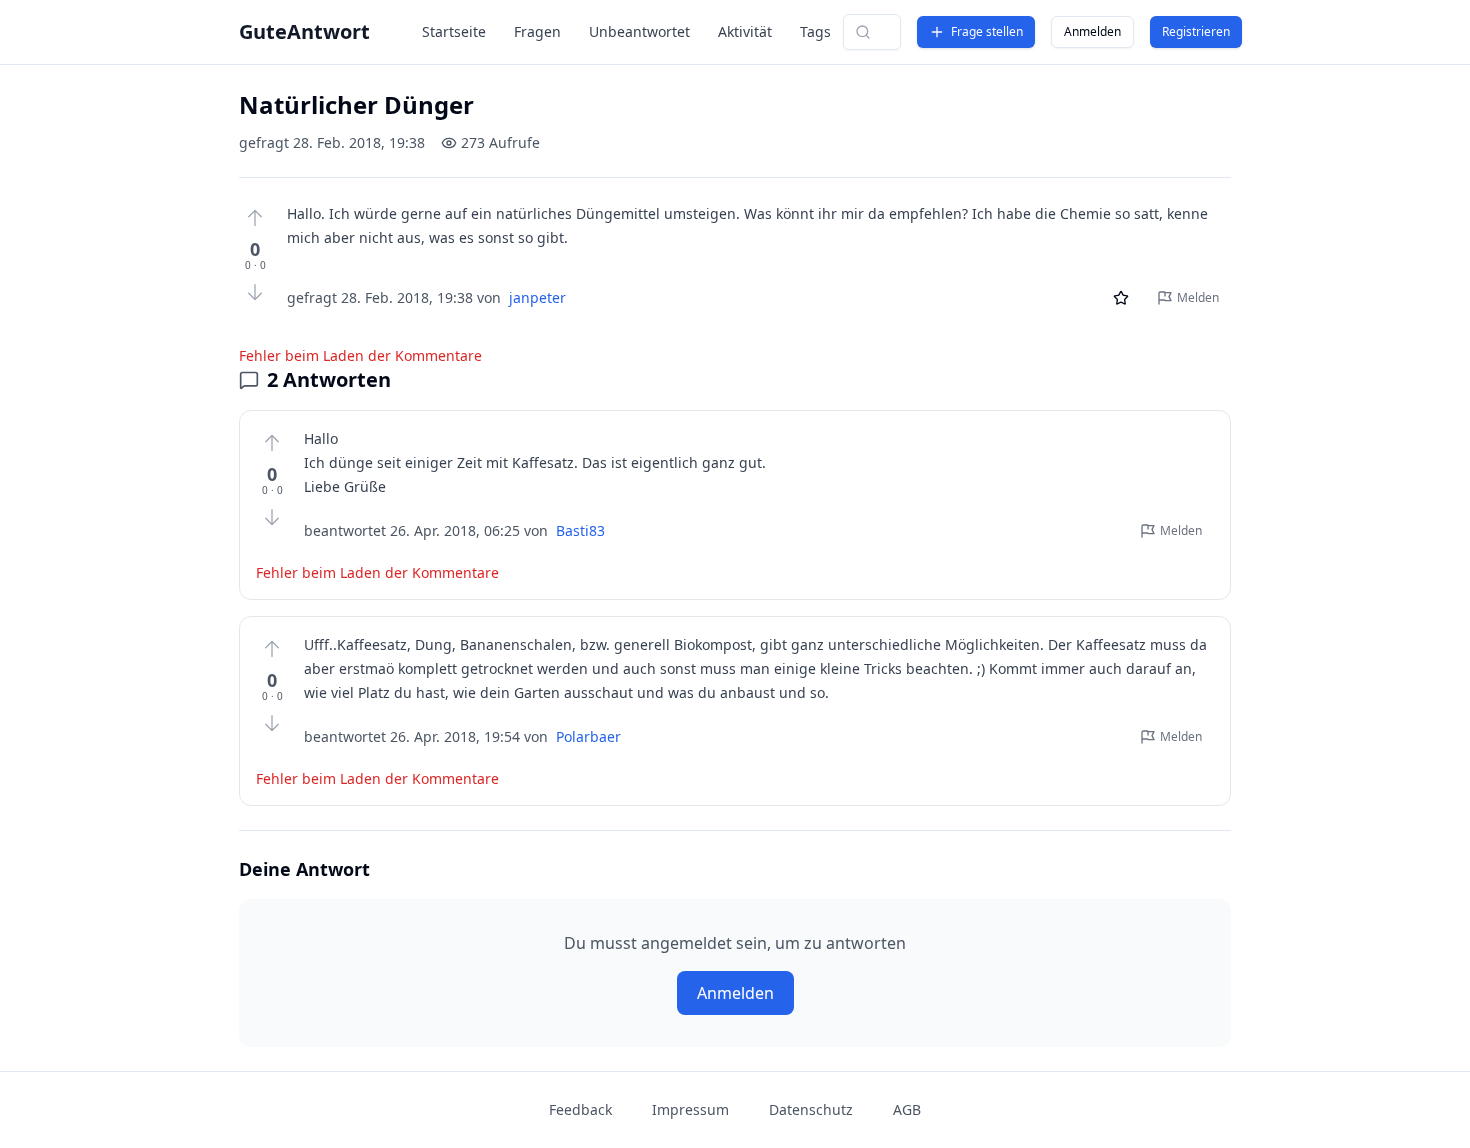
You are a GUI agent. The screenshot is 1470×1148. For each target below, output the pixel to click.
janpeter (537, 297)
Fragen (537, 31)
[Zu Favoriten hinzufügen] (1121, 298)
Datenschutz (811, 1109)
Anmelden (1092, 31)
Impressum (690, 1109)
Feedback (580, 1109)
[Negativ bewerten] (255, 292)
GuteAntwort (304, 31)
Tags (815, 31)
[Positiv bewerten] (255, 218)
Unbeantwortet (639, 31)
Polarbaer (588, 736)
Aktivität (745, 31)
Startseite (454, 31)
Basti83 (580, 530)
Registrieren (1196, 31)
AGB (907, 1109)
